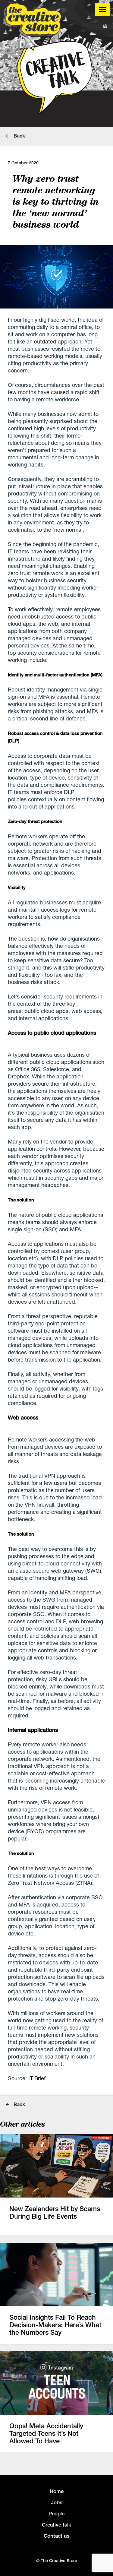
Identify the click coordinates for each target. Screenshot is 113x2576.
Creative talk (56, 2525)
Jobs (57, 2502)
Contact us (57, 2536)
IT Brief (37, 2078)
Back (19, 136)
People (56, 2514)
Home (57, 2491)
